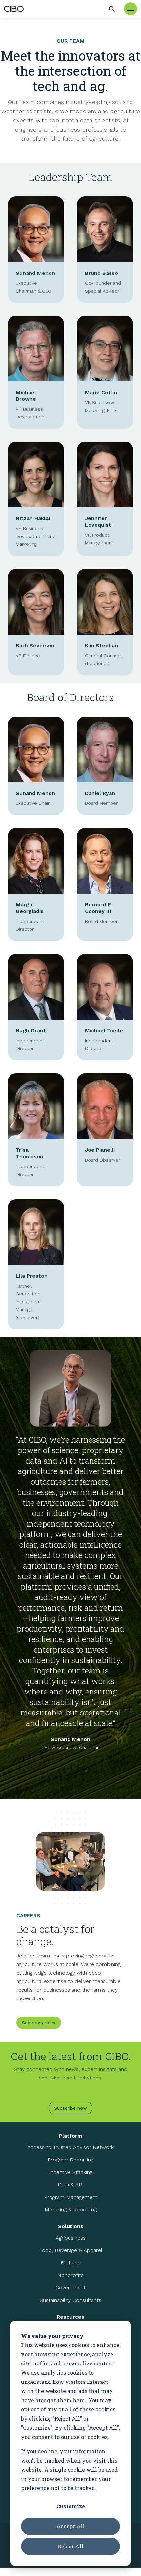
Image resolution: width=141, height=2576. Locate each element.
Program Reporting (70, 2160)
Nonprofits (70, 2275)
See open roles (39, 2023)
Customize (71, 2506)
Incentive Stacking (71, 2172)
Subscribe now (70, 2108)
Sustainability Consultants (70, 2300)
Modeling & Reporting (71, 2210)
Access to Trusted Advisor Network (70, 2147)
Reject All (70, 2546)
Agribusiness (71, 2238)
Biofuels (70, 2263)
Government (70, 2288)
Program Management (71, 2197)
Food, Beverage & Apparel (71, 2250)
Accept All (70, 2526)
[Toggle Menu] (131, 9)
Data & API (71, 2185)
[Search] (112, 9)
